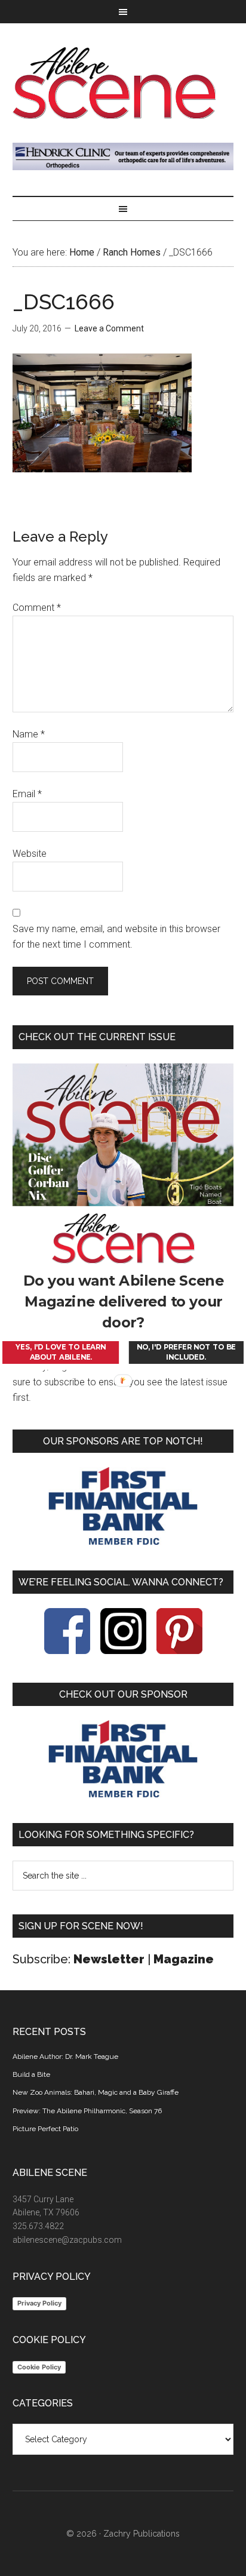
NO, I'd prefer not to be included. (186, 1352)
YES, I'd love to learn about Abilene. (61, 1352)
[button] (123, 1302)
